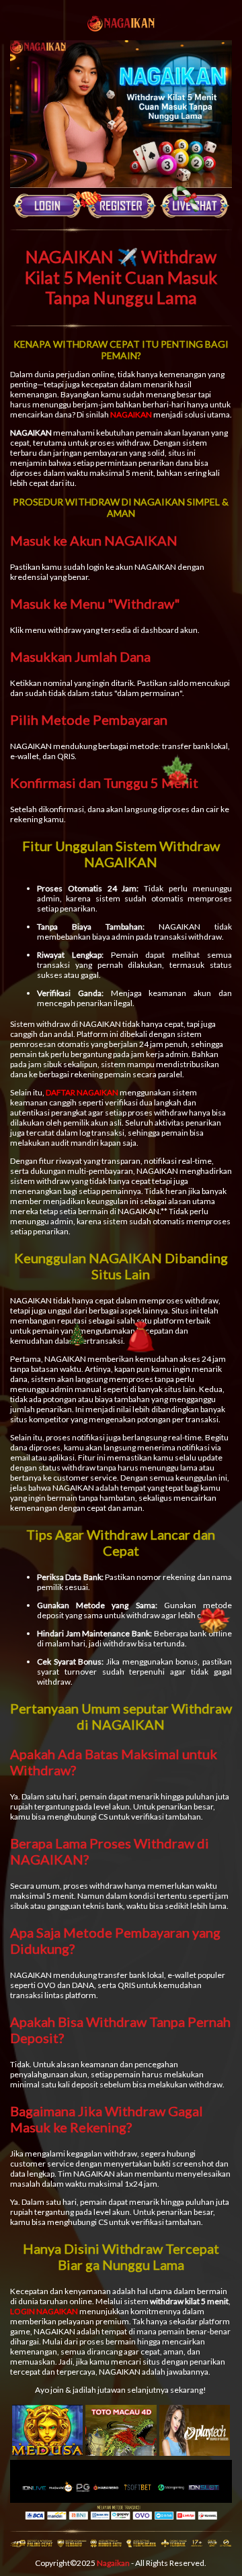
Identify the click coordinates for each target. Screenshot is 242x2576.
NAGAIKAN (131, 414)
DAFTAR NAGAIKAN (82, 1092)
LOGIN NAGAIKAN (44, 2311)
